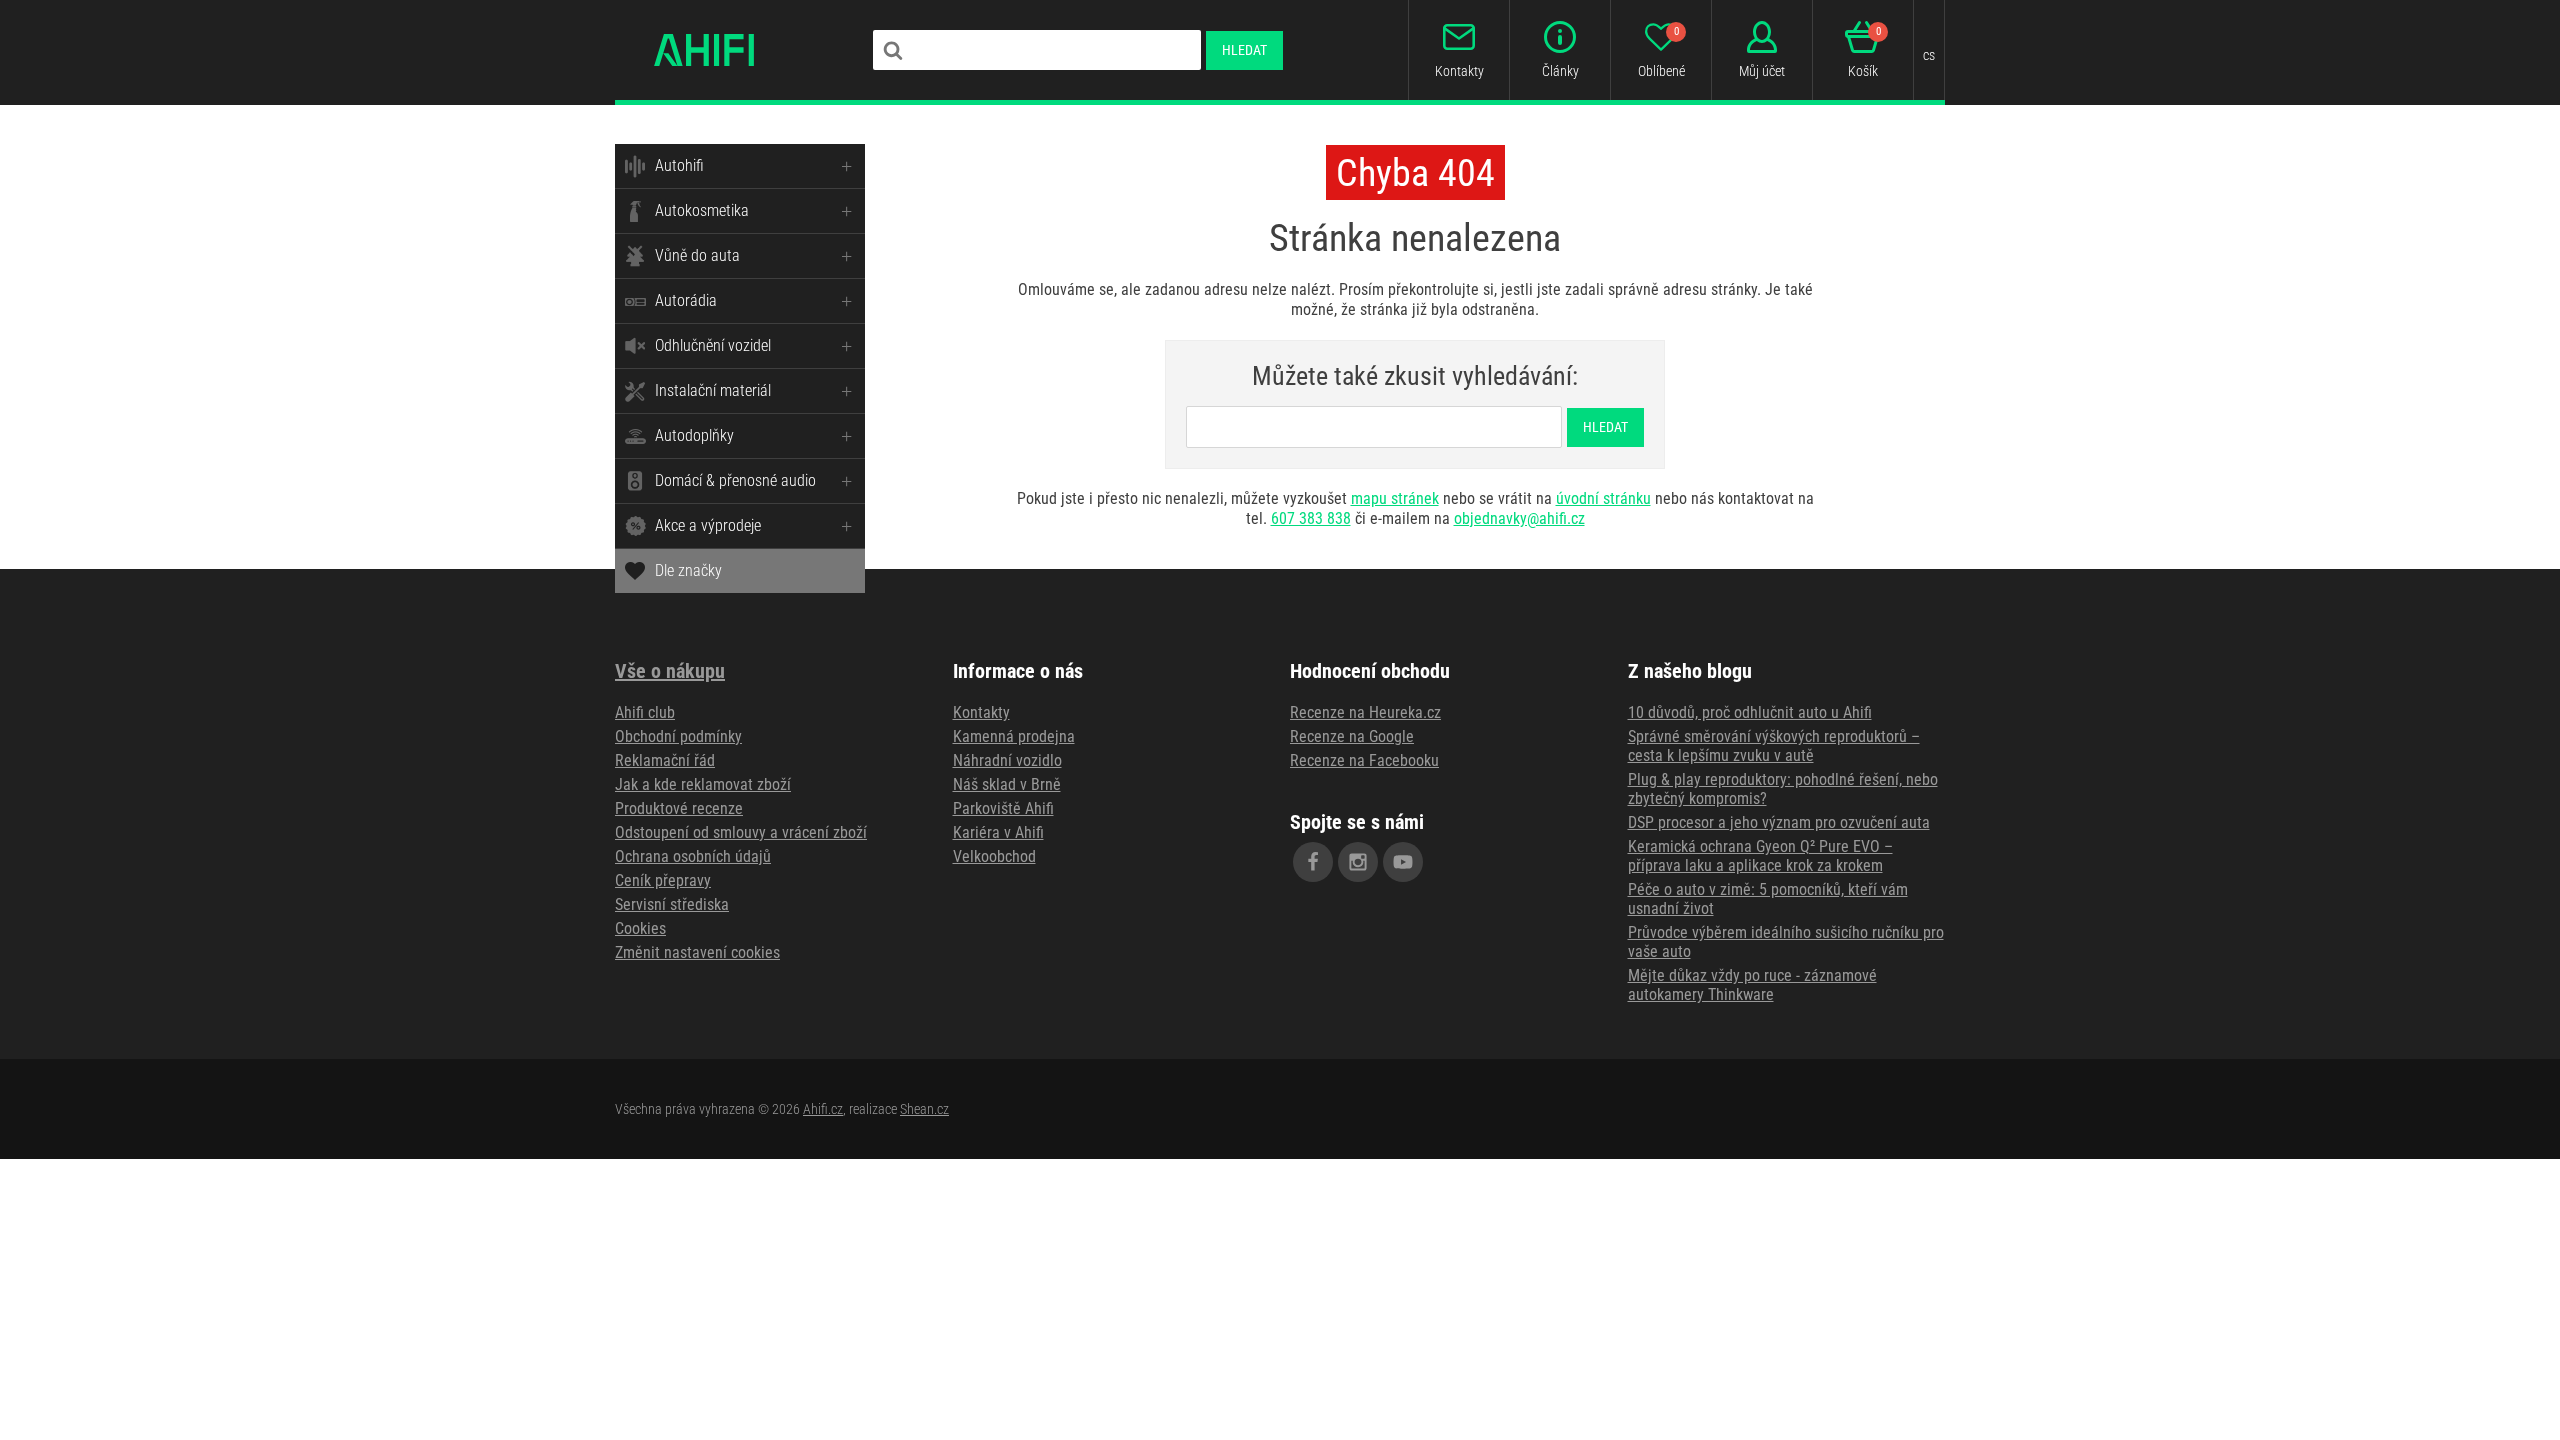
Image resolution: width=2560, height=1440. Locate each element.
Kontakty (981, 712)
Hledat (1244, 50)
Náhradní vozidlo (1007, 760)
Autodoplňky (694, 435)
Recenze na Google (1352, 736)
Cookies (640, 928)
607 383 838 (1311, 518)
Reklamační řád (665, 760)
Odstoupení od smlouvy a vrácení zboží (741, 832)
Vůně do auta (697, 255)
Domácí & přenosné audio (735, 480)
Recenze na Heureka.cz (1365, 712)
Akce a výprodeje (708, 525)
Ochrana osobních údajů (693, 856)
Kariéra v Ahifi (998, 832)
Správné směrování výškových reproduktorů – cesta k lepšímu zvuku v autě (1774, 746)
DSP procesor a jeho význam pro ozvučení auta (1779, 822)
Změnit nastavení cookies (697, 952)
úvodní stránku (1603, 498)
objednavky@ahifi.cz (1519, 518)
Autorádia (686, 300)
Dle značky (688, 570)
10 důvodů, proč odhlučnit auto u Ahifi (1750, 712)
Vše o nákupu (670, 671)
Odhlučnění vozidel (713, 345)
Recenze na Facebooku (1364, 760)
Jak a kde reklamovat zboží (703, 784)
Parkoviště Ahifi (1003, 808)
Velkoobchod (994, 856)
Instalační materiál (713, 390)
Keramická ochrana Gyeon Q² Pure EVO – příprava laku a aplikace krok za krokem (1760, 856)
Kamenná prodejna (1014, 736)
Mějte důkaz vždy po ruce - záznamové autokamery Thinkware (1752, 985)
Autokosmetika (702, 210)
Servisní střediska (672, 904)
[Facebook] (1313, 862)
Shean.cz (924, 1109)
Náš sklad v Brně (1007, 784)
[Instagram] (1358, 862)
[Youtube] (1403, 862)
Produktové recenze (679, 808)
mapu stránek (1395, 498)
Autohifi (679, 165)
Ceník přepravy (663, 880)
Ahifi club (645, 712)
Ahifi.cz (823, 1109)
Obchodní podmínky (678, 736)
